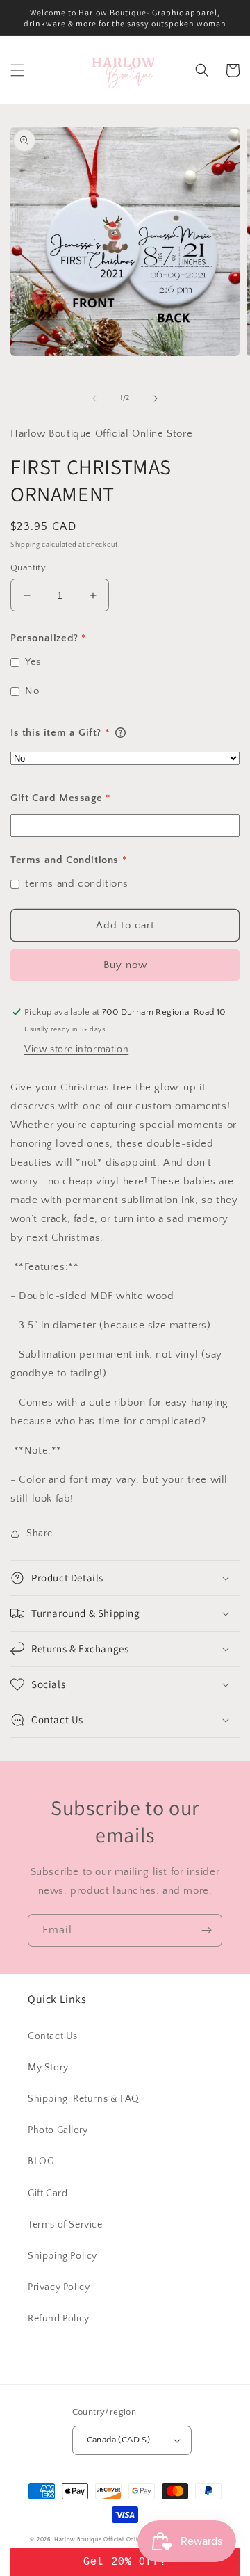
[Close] (226, 1255)
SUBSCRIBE (125, 1438)
